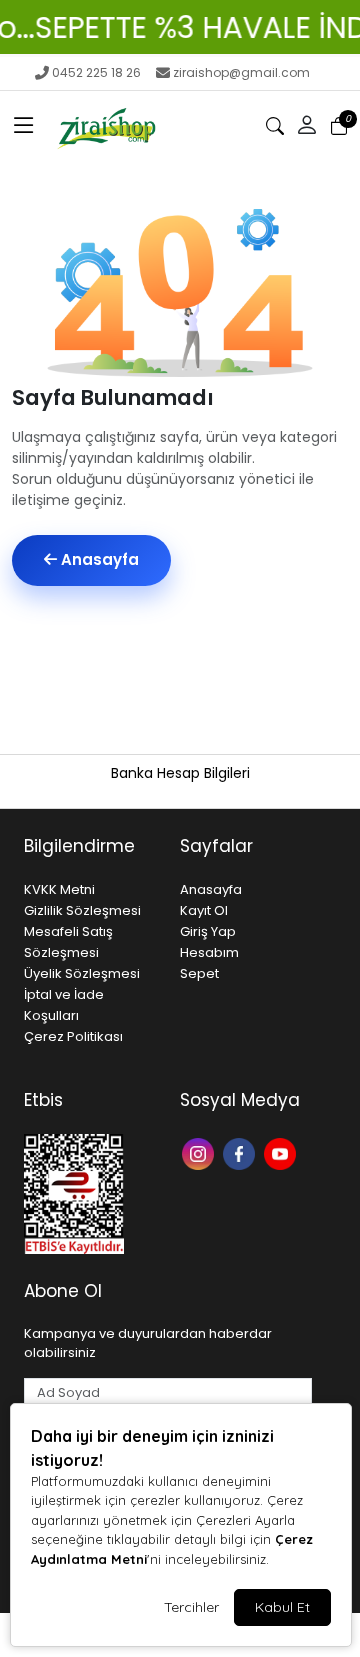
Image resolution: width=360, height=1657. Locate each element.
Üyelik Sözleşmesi (82, 973)
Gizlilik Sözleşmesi (82, 910)
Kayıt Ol (204, 910)
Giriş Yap (208, 931)
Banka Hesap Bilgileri (180, 773)
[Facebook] (241, 1152)
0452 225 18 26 (96, 72)
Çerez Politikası (73, 1036)
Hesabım (209, 952)
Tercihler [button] (191, 1607)
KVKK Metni (59, 889)
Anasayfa (98, 559)
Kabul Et (282, 1607)
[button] (24, 126)
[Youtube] (282, 1152)
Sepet (199, 973)
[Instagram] (200, 1152)
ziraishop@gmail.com (241, 72)
